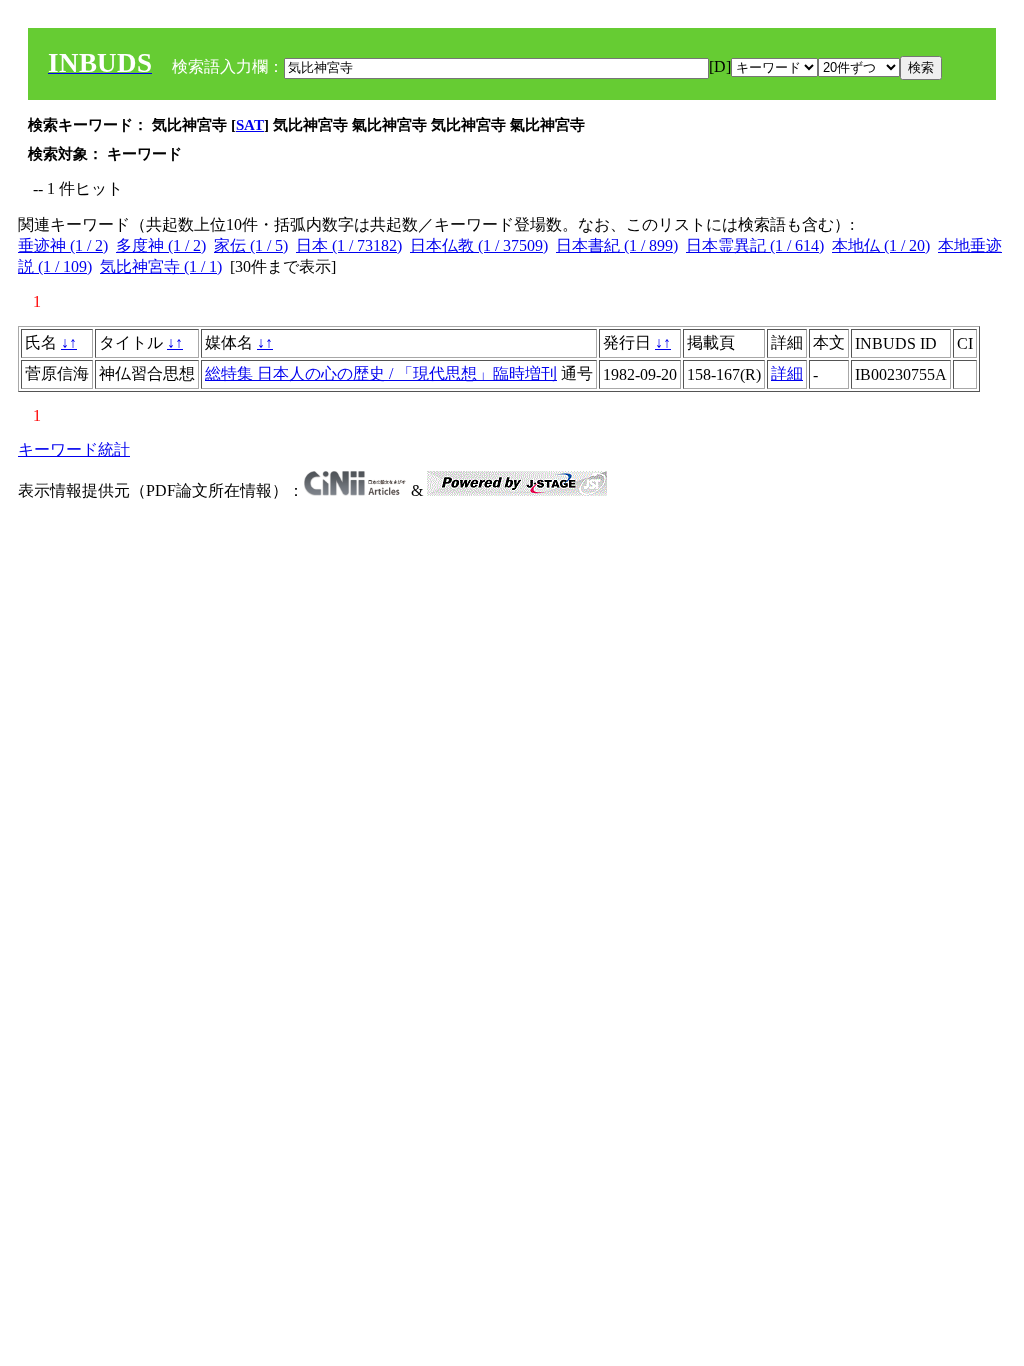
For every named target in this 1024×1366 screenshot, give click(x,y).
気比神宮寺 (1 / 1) (161, 266)
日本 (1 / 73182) (349, 245)
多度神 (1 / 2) (161, 245)
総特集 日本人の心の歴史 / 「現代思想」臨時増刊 (381, 373)
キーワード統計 (74, 449)
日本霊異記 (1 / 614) (755, 245)
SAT (250, 125)
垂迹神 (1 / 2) (63, 245)
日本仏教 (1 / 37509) (479, 245)
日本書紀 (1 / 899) (617, 245)
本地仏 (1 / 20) (881, 245)
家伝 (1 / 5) (251, 245)
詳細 (787, 373)
